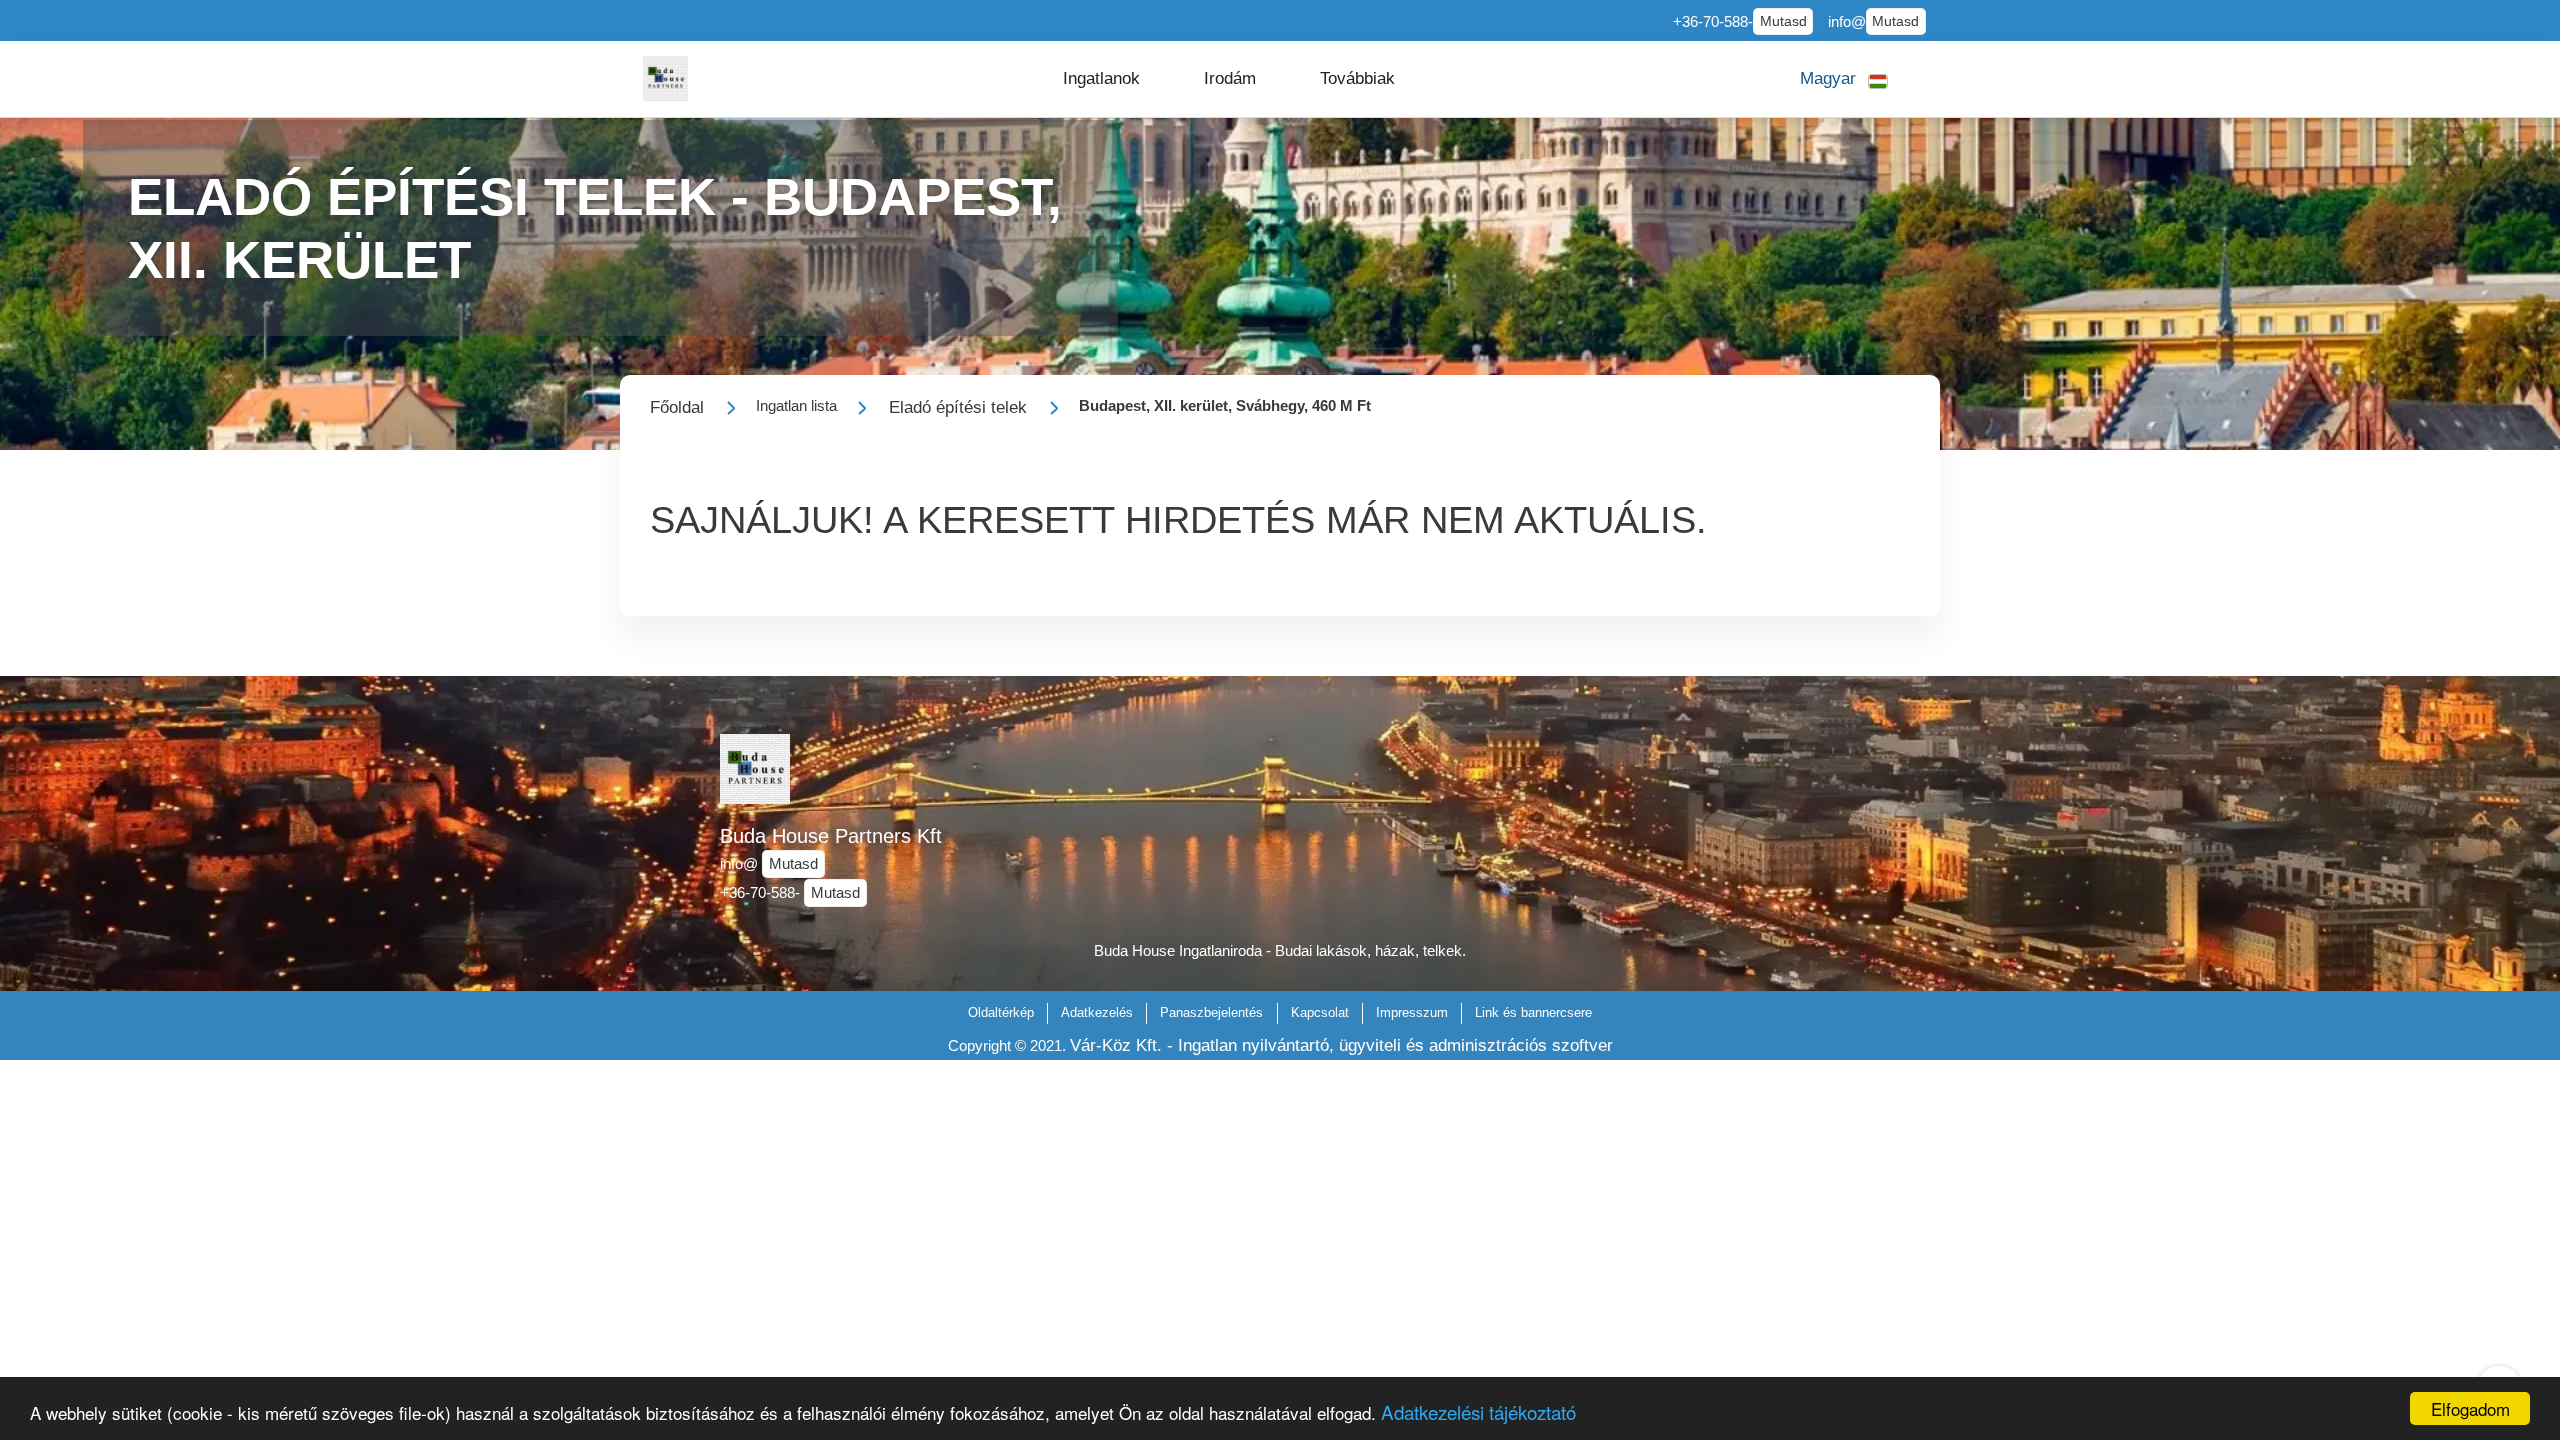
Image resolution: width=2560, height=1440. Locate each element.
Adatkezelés (1097, 1012)
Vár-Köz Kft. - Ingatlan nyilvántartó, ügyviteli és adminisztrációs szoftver (1341, 1045)
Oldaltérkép (1001, 1012)
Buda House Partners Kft (831, 836)
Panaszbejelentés (1211, 1012)
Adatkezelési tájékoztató (1478, 1411)
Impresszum (1412, 1012)
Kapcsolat (1320, 1012)
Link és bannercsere (1533, 1012)
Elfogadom (2470, 1408)
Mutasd (1783, 21)
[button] (1101, 79)
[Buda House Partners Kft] (665, 78)
